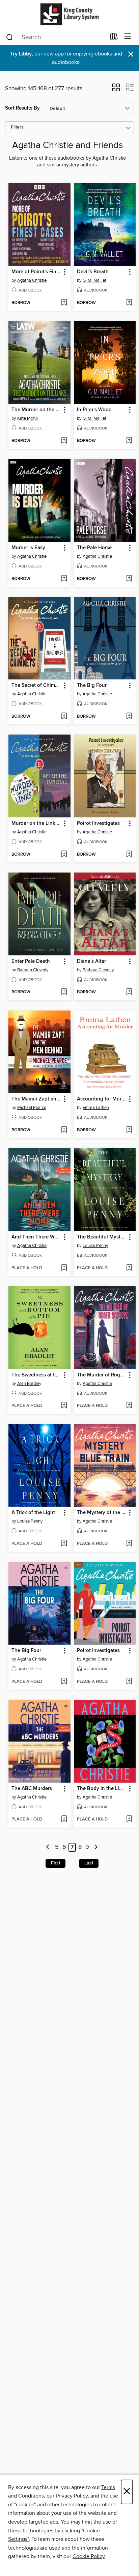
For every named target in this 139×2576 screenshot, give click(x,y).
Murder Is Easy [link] (28, 548)
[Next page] (96, 1847)
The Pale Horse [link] (94, 548)
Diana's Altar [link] (91, 961)
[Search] (10, 37)
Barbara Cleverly (33, 970)
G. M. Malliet (94, 280)
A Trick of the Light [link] (33, 1513)
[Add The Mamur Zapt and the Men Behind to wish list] (64, 1130)
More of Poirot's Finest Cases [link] (36, 272)
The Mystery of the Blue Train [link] (102, 1513)
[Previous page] (48, 1847)
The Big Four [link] (92, 686)
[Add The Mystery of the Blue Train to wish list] (129, 1544)
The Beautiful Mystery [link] (102, 1237)
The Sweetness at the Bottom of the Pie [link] (36, 1375)
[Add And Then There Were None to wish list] (64, 1268)
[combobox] (55, 37)
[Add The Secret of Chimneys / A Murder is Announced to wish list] (64, 717)
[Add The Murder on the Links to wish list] (64, 441)
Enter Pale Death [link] (31, 961)
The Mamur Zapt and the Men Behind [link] (36, 1099)
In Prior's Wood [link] (94, 410)
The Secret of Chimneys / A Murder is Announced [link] (36, 686)
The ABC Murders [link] (32, 1789)
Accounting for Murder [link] (102, 1099)
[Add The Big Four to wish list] (129, 717)
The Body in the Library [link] (102, 1789)
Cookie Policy (89, 2556)
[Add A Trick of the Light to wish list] (64, 1544)
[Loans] (114, 38)
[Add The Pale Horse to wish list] (129, 579)
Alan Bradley (29, 1384)
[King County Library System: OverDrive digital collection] (69, 14)
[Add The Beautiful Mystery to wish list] (129, 1268)
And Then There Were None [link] (36, 1237)
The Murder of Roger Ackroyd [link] (102, 1375)
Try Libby (21, 54)
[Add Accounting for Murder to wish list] (129, 1130)
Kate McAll (27, 418)
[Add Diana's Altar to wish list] (129, 992)
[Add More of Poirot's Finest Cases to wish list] (64, 303)
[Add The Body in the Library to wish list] (129, 1819)
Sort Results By (22, 108)
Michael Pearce (32, 1108)
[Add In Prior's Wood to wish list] (129, 441)
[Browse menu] (128, 37)
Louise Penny (95, 1246)
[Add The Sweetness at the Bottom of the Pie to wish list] (64, 1406)
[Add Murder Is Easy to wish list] (64, 579)
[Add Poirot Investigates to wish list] (129, 855)
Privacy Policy (72, 2496)
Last (89, 1863)
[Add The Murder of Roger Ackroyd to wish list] (129, 1406)
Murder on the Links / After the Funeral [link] (36, 823)
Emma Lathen (96, 1108)
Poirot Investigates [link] (98, 823)
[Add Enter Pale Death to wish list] (64, 992)
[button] (116, 90)
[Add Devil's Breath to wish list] (129, 303)
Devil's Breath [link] (93, 272)
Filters (17, 127)
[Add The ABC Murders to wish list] (64, 1819)
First (55, 1863)
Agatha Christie (32, 280)
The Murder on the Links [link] (36, 410)
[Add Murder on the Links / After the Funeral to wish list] (64, 855)
